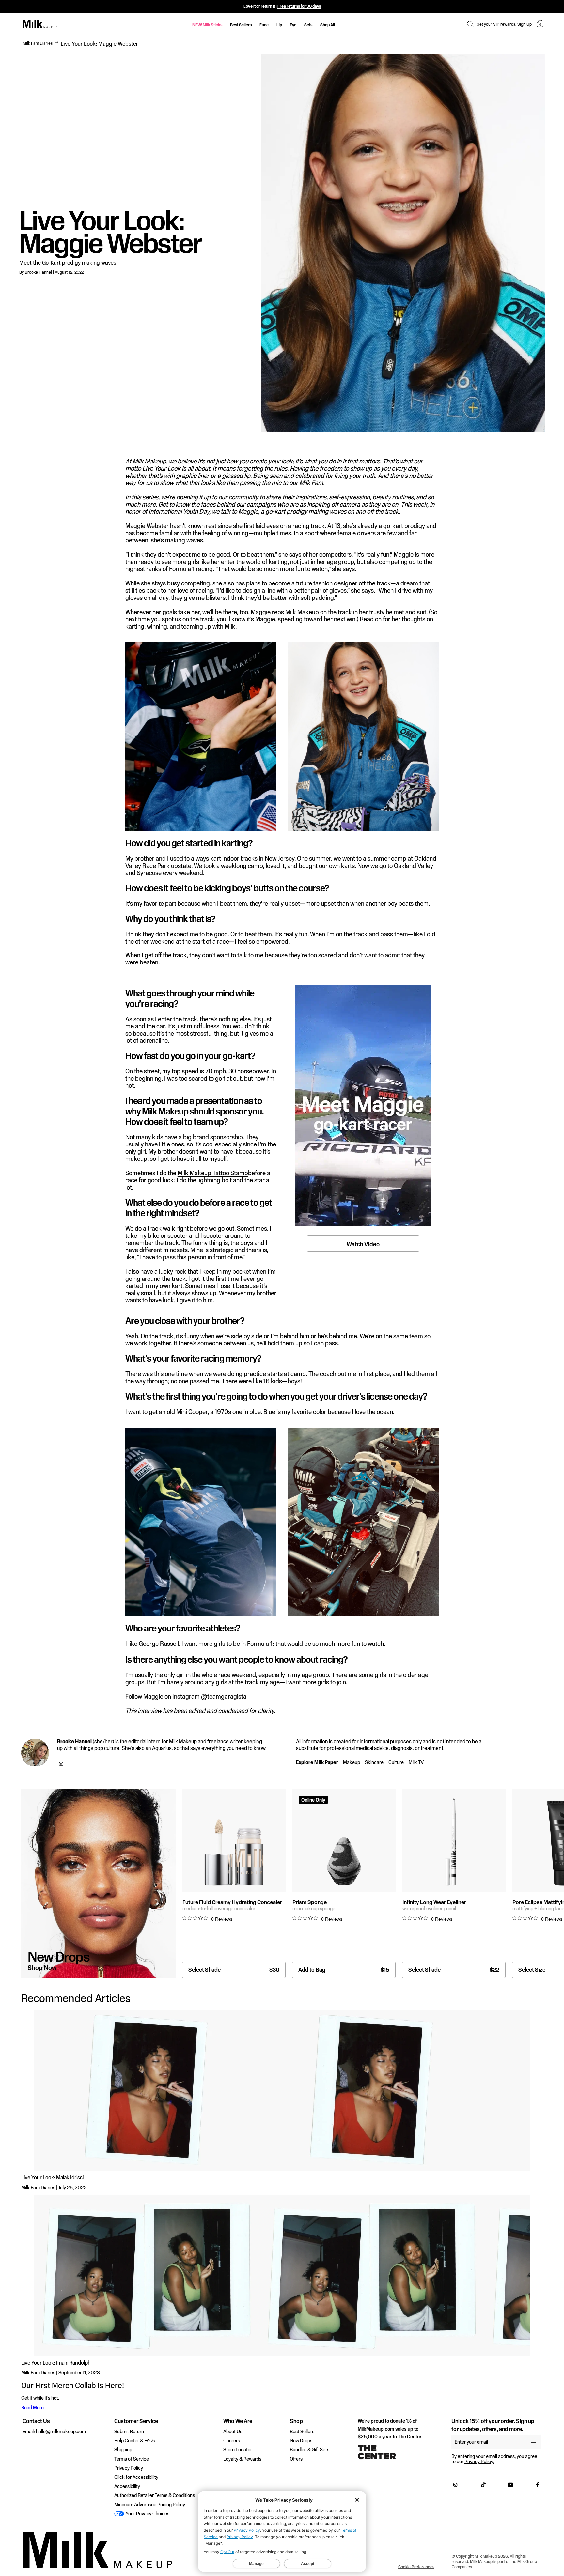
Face (264, 25)
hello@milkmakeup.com (61, 2432)
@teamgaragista (224, 1697)
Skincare (374, 1763)
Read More (32, 2408)
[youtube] (510, 2486)
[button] (470, 24)
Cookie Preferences (416, 2567)
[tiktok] (483, 2486)
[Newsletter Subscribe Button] (534, 2442)
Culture (396, 1763)
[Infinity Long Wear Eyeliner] (454, 1841)
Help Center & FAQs (135, 2441)
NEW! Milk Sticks (207, 25)
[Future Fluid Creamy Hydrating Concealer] (234, 1841)
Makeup (352, 1763)
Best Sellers (241, 25)
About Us (233, 2432)
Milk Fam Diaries (38, 43)
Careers (232, 2441)
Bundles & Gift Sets (310, 2450)
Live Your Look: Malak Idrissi (52, 2178)
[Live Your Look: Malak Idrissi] (282, 2090)
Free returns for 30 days (299, 6)
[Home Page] (40, 24)
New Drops (301, 2441)
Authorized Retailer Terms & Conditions (155, 2496)
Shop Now (42, 1968)
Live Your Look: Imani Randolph (56, 2363)
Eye (293, 25)
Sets (308, 25)
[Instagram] (61, 1765)
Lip (279, 25)
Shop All (328, 25)
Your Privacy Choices (147, 2514)
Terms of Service (132, 2459)
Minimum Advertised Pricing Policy (150, 2505)
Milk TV (416, 1763)
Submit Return (129, 2432)
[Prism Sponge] (344, 1841)
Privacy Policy (129, 2468)
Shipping (123, 2450)
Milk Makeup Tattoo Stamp (213, 1174)
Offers (296, 2459)
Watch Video (363, 1244)
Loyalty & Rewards (242, 2459)
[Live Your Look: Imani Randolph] (282, 2276)
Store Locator (238, 2450)
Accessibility (127, 2487)
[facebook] (538, 2486)
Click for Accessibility (136, 2478)
